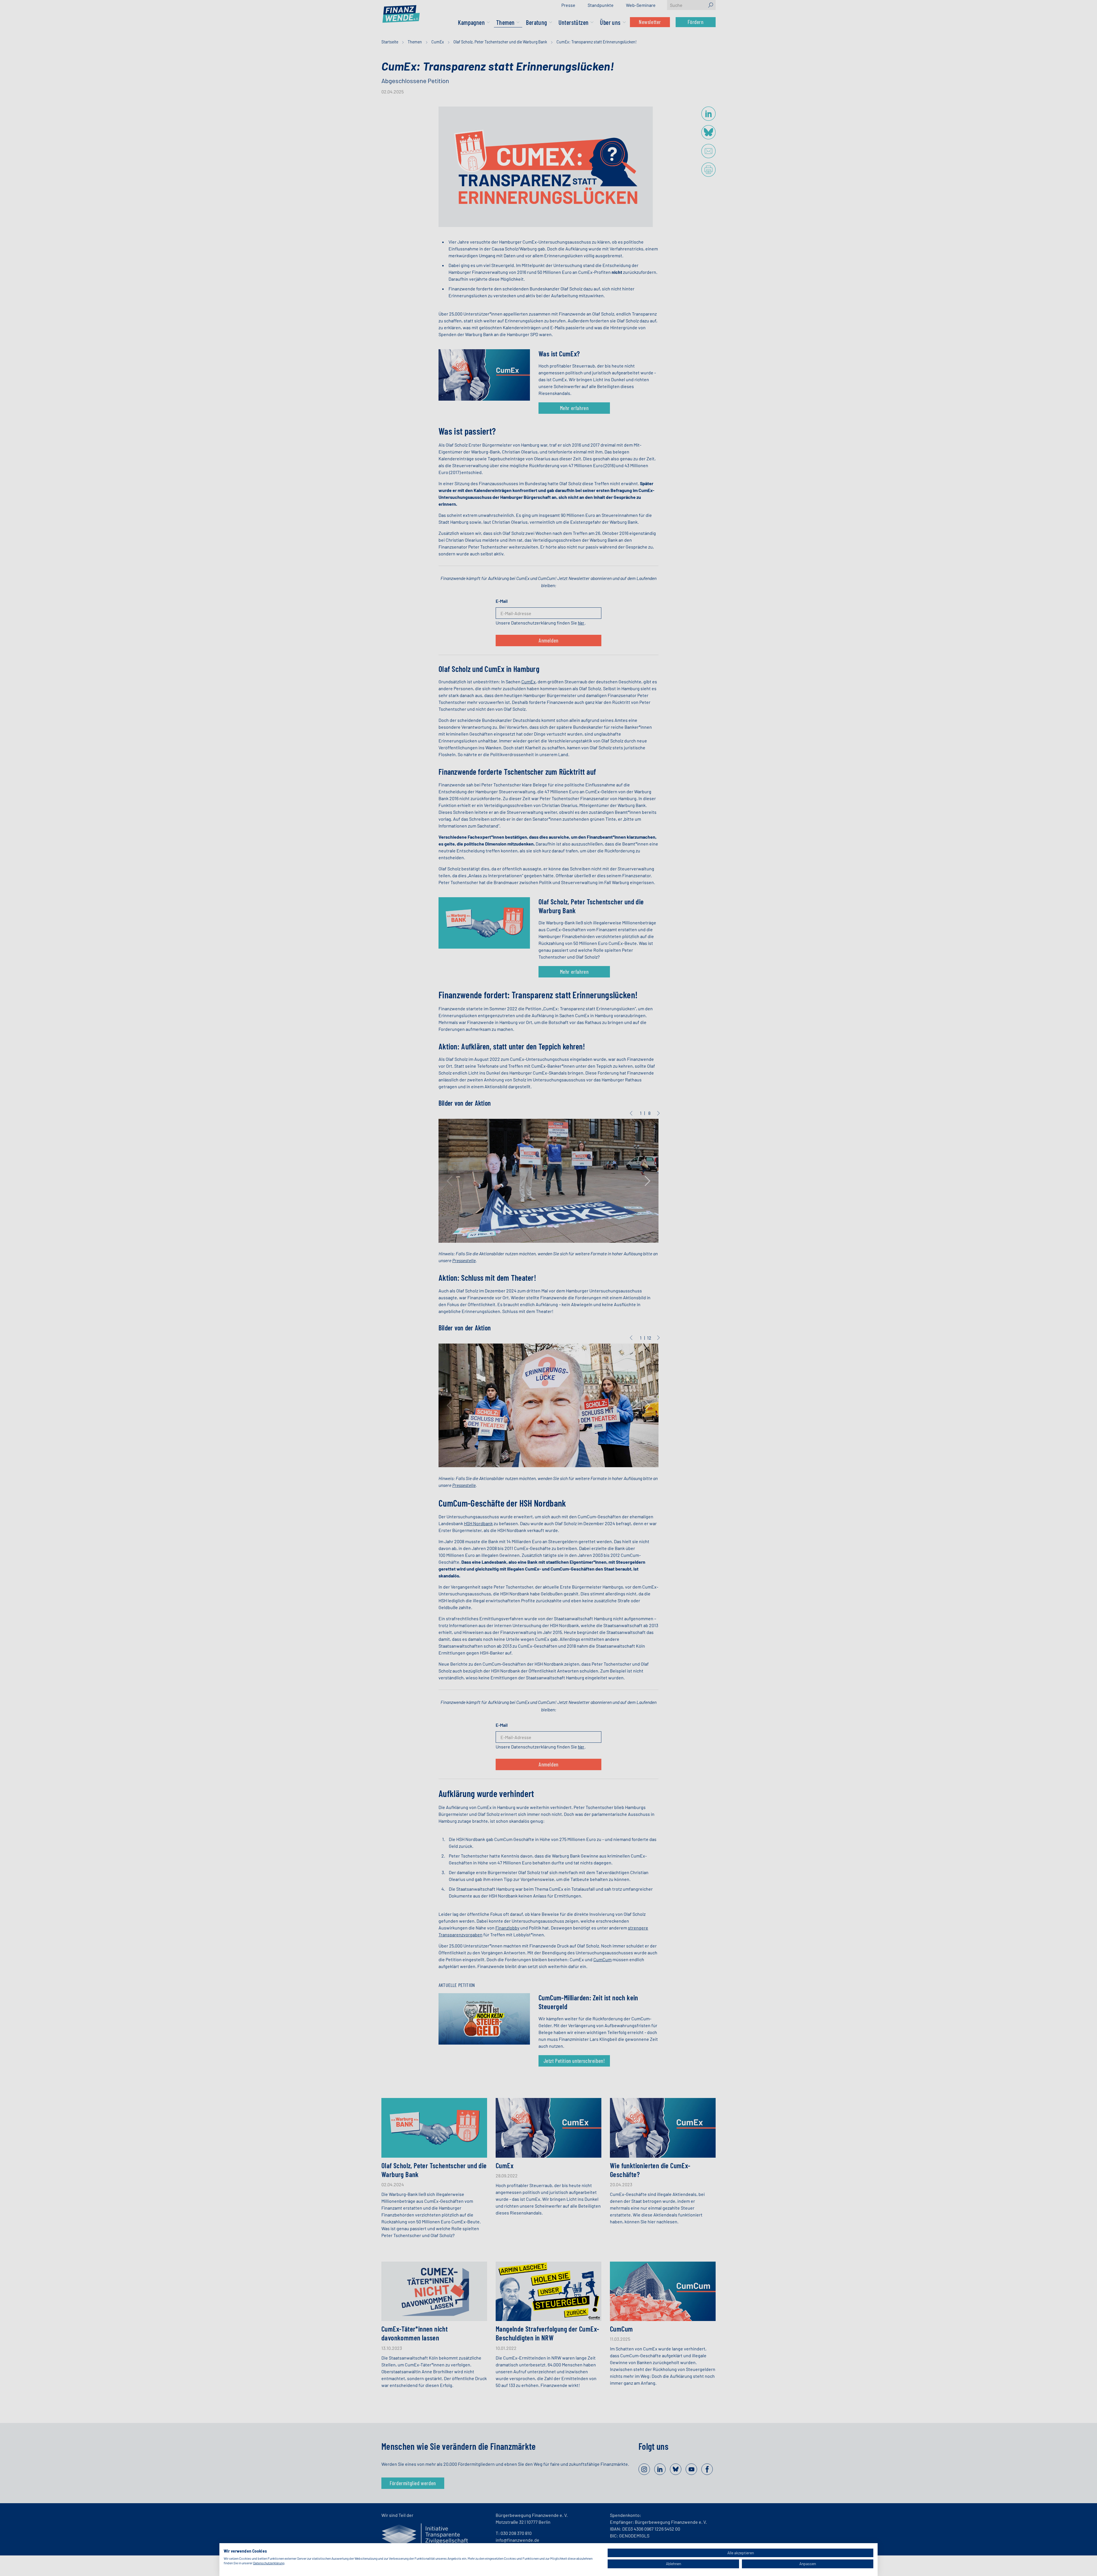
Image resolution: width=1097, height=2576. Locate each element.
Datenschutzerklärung (269, 2563)
